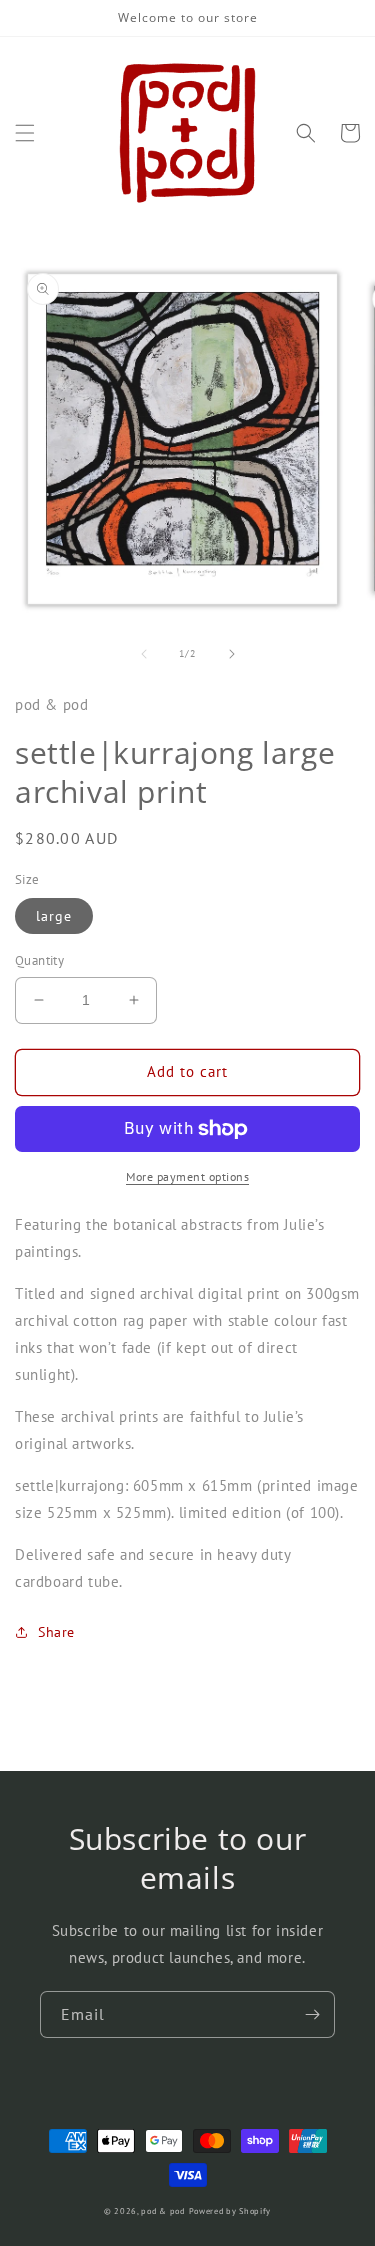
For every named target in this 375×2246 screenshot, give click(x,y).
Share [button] (56, 1632)
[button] (25, 133)
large (54, 916)
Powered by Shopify (230, 2211)
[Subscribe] (312, 2014)
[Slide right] (232, 654)
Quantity (39, 960)
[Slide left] (144, 654)
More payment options (187, 1176)
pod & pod (162, 2211)
